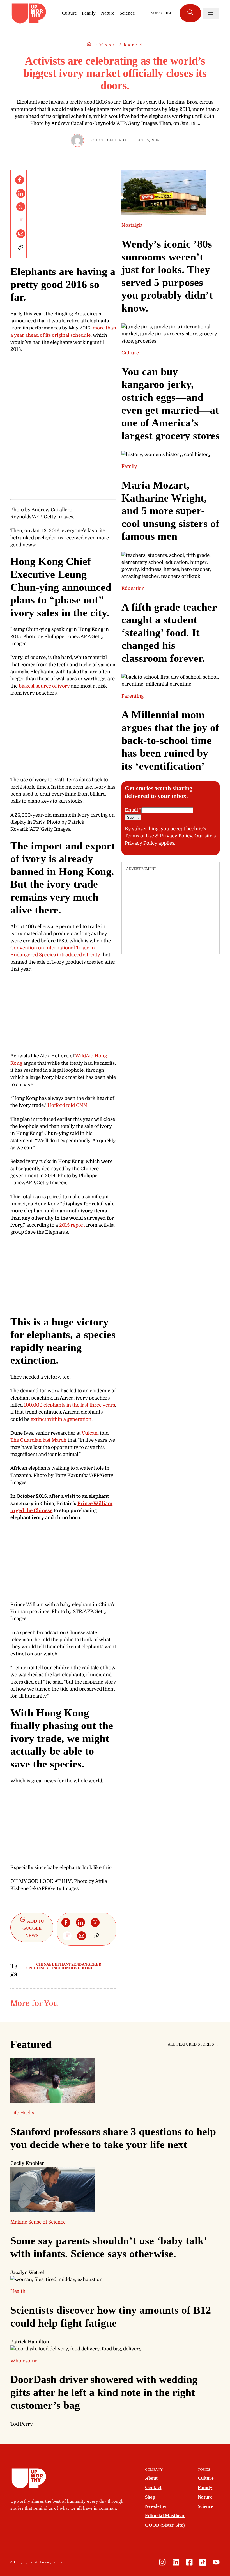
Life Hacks (22, 2113)
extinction (56, 1968)
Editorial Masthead (165, 2516)
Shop (150, 2497)
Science (127, 13)
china (43, 1964)
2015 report (72, 1225)
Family (89, 13)
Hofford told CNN (67, 1105)
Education (133, 588)
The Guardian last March (38, 1440)
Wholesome (24, 2361)
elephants (61, 1964)
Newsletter (156, 2506)
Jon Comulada (111, 140)
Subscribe (162, 13)
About (151, 2478)
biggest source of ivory (44, 686)
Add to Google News (34, 1928)
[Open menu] (211, 13)
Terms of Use (139, 836)
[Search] (190, 13)
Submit (133, 817)
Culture (69, 13)
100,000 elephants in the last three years (69, 1405)
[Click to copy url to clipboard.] (21, 247)
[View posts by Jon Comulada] (77, 140)
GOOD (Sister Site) (165, 2525)
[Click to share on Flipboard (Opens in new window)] (21, 220)
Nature (108, 13)
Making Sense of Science (38, 2222)
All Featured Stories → (193, 2044)
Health (18, 2291)
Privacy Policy (176, 836)
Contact (153, 2487)
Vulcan (90, 1433)
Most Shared (122, 45)
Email (133, 810)
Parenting (133, 696)
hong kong (81, 1968)
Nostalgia (132, 225)
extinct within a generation (61, 1419)
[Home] (91, 45)
